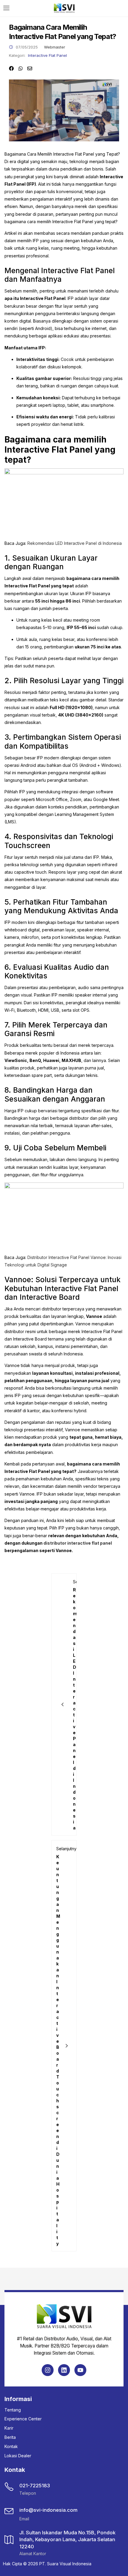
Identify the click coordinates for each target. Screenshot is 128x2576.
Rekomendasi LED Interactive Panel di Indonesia (75, 543)
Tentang (13, 2410)
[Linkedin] (64, 2370)
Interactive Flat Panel (47, 55)
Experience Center (23, 2419)
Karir (9, 2428)
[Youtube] (80, 2370)
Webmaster (55, 47)
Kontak (11, 2446)
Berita (10, 2437)
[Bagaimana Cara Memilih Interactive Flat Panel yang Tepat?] (11, 68)
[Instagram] (48, 2370)
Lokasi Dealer (18, 2456)
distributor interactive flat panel (78, 1543)
